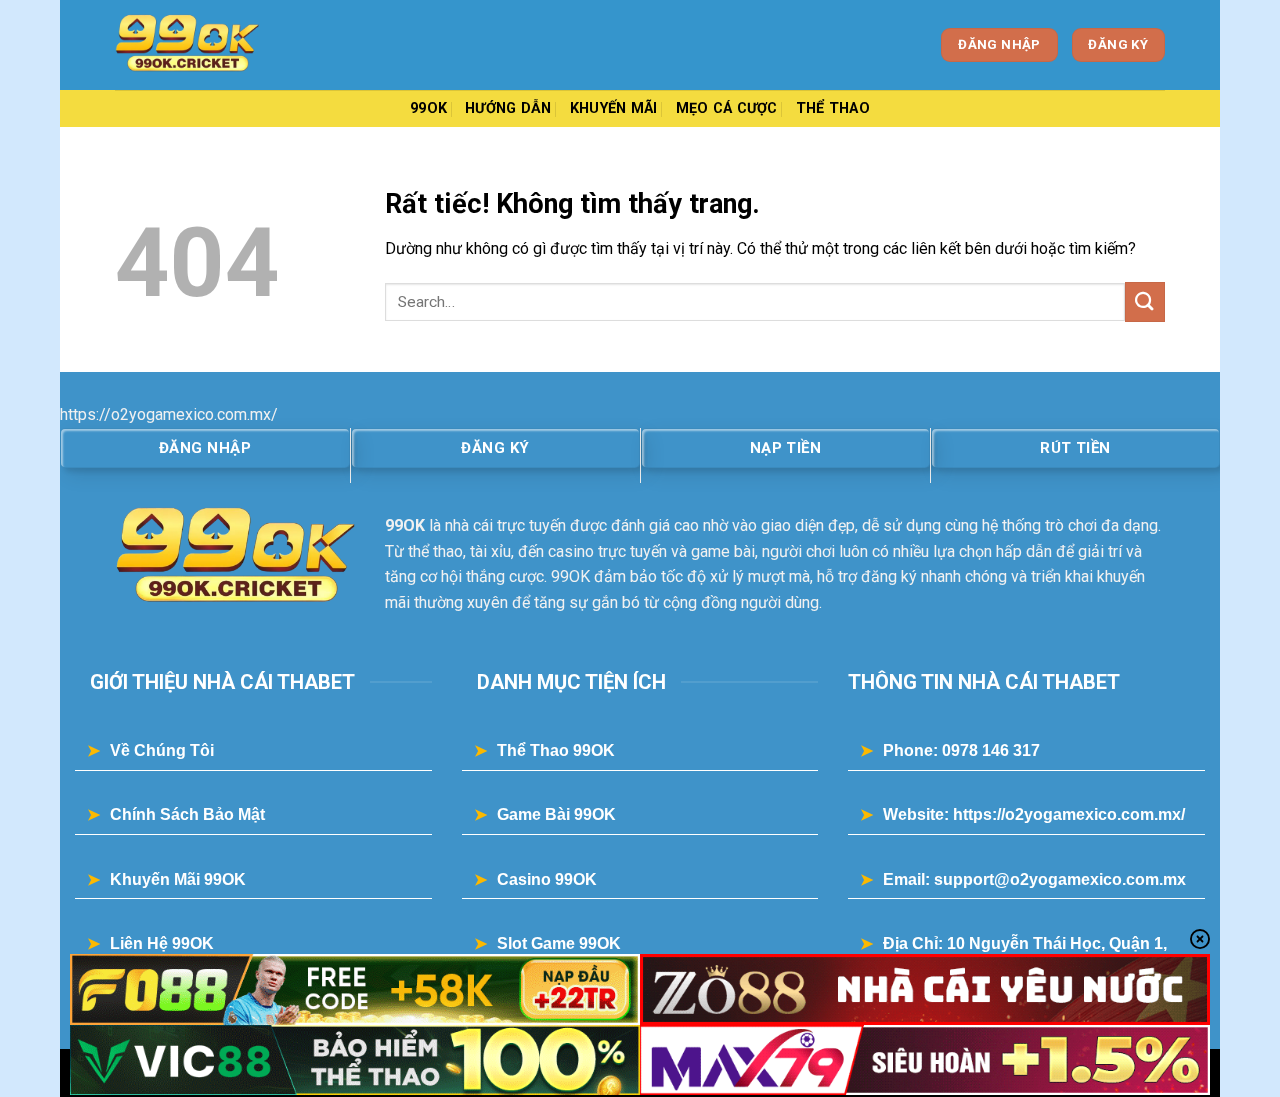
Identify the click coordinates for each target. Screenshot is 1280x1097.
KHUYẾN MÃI (614, 108)
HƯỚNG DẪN (508, 108)
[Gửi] (1145, 301)
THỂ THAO (833, 108)
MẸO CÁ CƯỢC (727, 108)
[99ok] (215, 45)
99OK (428, 108)
